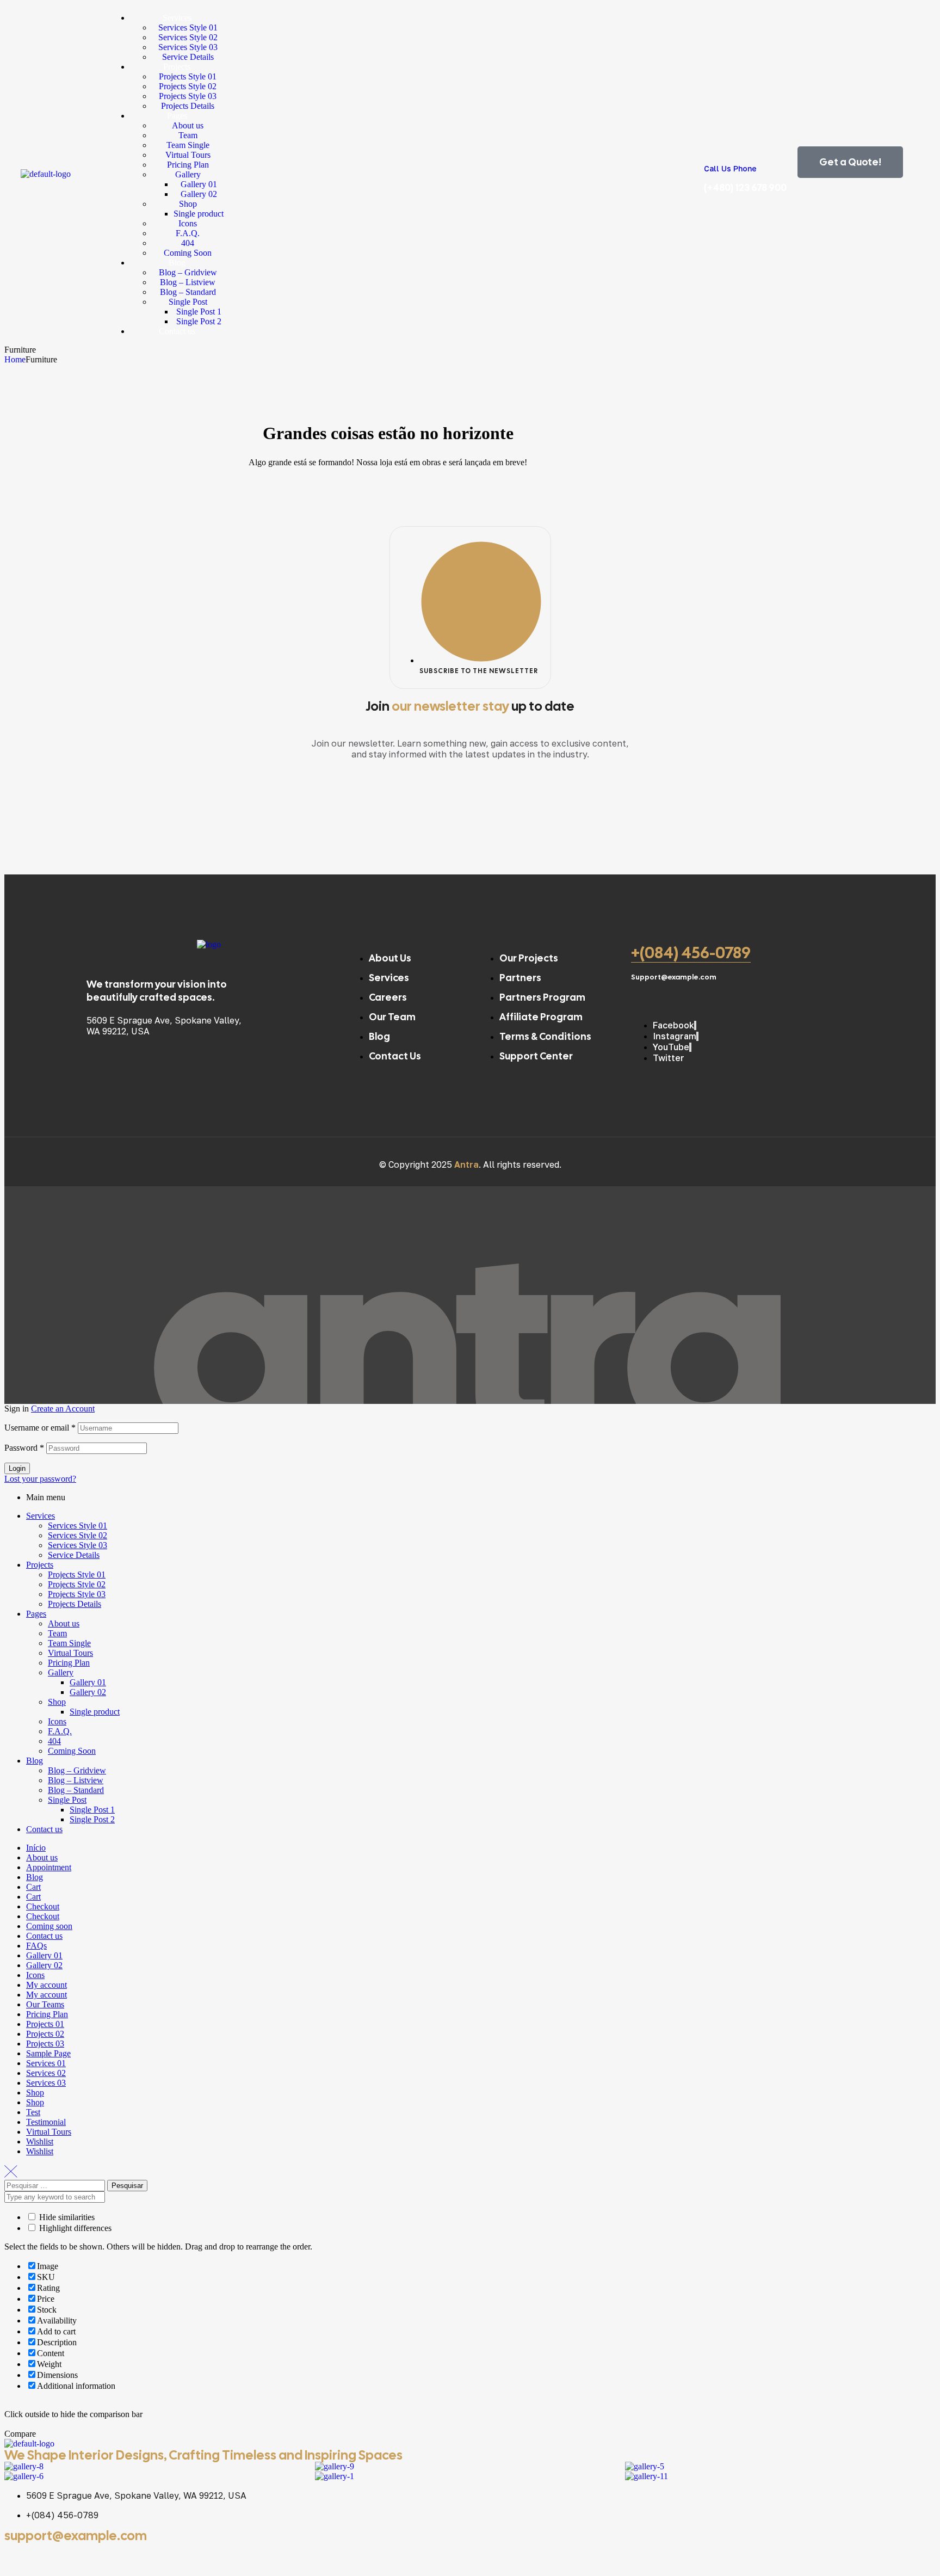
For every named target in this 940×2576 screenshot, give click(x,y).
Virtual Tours (70, 1653)
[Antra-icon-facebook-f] (18, 2556)
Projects (40, 1565)
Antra (466, 1164)
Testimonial (46, 2122)
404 (54, 1741)
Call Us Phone (730, 168)
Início (36, 1848)
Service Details (74, 1555)
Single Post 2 (92, 1819)
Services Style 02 (78, 1535)
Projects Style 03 (77, 1594)
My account (47, 1985)
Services (41, 1516)
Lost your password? (40, 1479)
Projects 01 (45, 2024)
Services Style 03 (78, 1545)
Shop (57, 1702)
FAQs (36, 1946)
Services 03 (46, 2083)
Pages (36, 1614)
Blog (35, 1761)
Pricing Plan (69, 1663)
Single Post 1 (92, 1810)
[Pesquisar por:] (56, 2185)
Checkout (43, 1906)
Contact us (44, 1829)
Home (15, 359)
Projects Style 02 (77, 1584)
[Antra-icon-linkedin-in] (106, 2556)
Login (17, 1468)
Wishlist (40, 2141)
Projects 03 (45, 2044)
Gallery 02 (88, 1692)
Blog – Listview (76, 1780)
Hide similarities (66, 2217)
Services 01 (46, 2063)
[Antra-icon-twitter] (47, 2556)
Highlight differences (74, 2228)
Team (57, 1633)
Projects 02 (45, 2034)
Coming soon (49, 1926)
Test (33, 2112)
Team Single (69, 1643)
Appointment (49, 1867)
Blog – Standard (76, 1790)
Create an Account (63, 1409)
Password (24, 1448)
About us (64, 1623)
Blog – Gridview (77, 1770)
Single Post (67, 1800)
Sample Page (48, 2053)
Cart (33, 1887)
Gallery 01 (88, 1682)
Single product (95, 1712)
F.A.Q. (60, 1731)
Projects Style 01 (77, 1574)
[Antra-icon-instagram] (77, 2556)
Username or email (40, 1428)
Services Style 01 (78, 1526)
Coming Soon (72, 1751)
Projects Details (75, 1604)
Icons (57, 1721)
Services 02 (46, 2073)
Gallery (61, 1672)
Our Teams (45, 2004)
